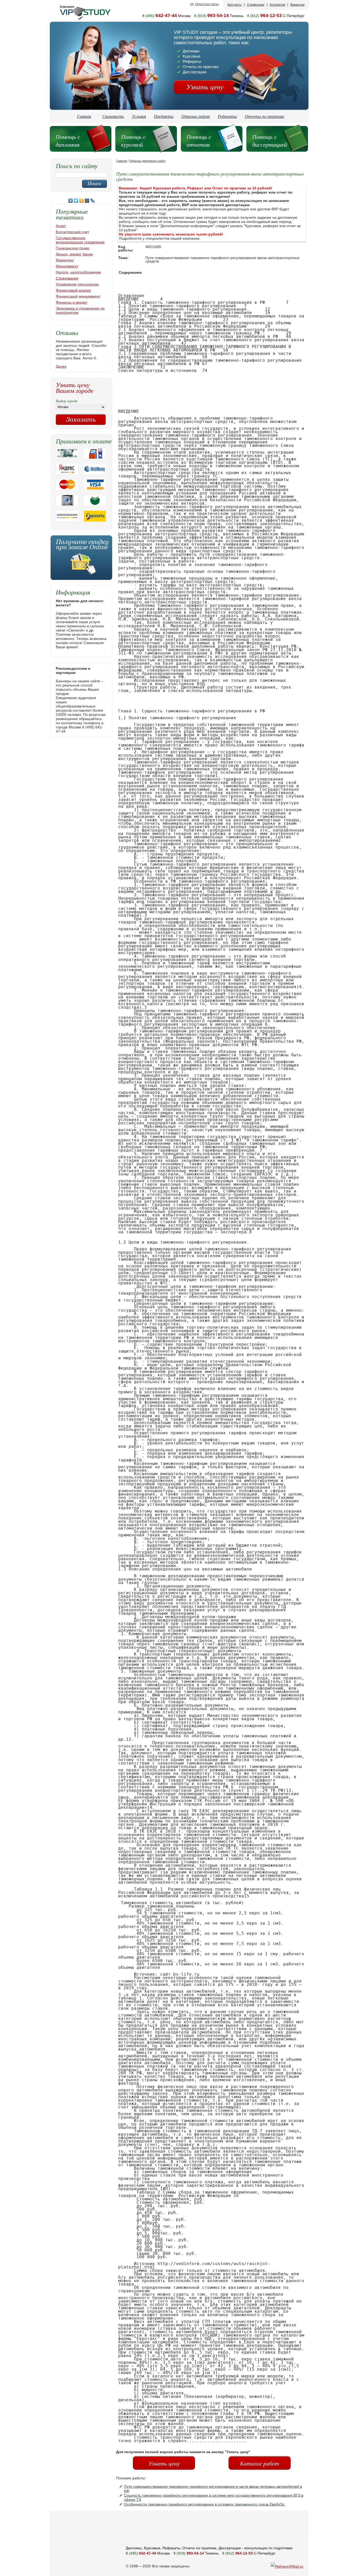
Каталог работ (260, 2463)
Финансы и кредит (72, 302)
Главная (84, 116)
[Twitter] (76, 201)
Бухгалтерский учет (72, 232)
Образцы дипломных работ (147, 161)
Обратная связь (207, 4)
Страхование (67, 278)
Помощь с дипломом (68, 140)
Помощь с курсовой (133, 140)
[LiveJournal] (93, 201)
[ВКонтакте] (71, 201)
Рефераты (227, 116)
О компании (256, 5)
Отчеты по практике (265, 116)
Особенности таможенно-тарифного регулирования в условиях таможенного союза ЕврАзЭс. (205, 2504)
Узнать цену (205, 87)
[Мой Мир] (87, 201)
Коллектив (277, 5)
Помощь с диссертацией (270, 140)
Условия (139, 116)
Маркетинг (65, 260)
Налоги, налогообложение (78, 272)
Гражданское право (73, 248)
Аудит (61, 226)
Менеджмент (67, 266)
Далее (61, 366)
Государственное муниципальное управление (80, 240)
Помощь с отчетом (199, 140)
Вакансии (297, 5)
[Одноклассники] (82, 201)
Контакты (235, 5)
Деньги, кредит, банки (74, 254)
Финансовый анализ (73, 290)
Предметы (164, 116)
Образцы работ (196, 116)
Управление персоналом (77, 284)
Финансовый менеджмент (78, 296)
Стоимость (113, 116)
